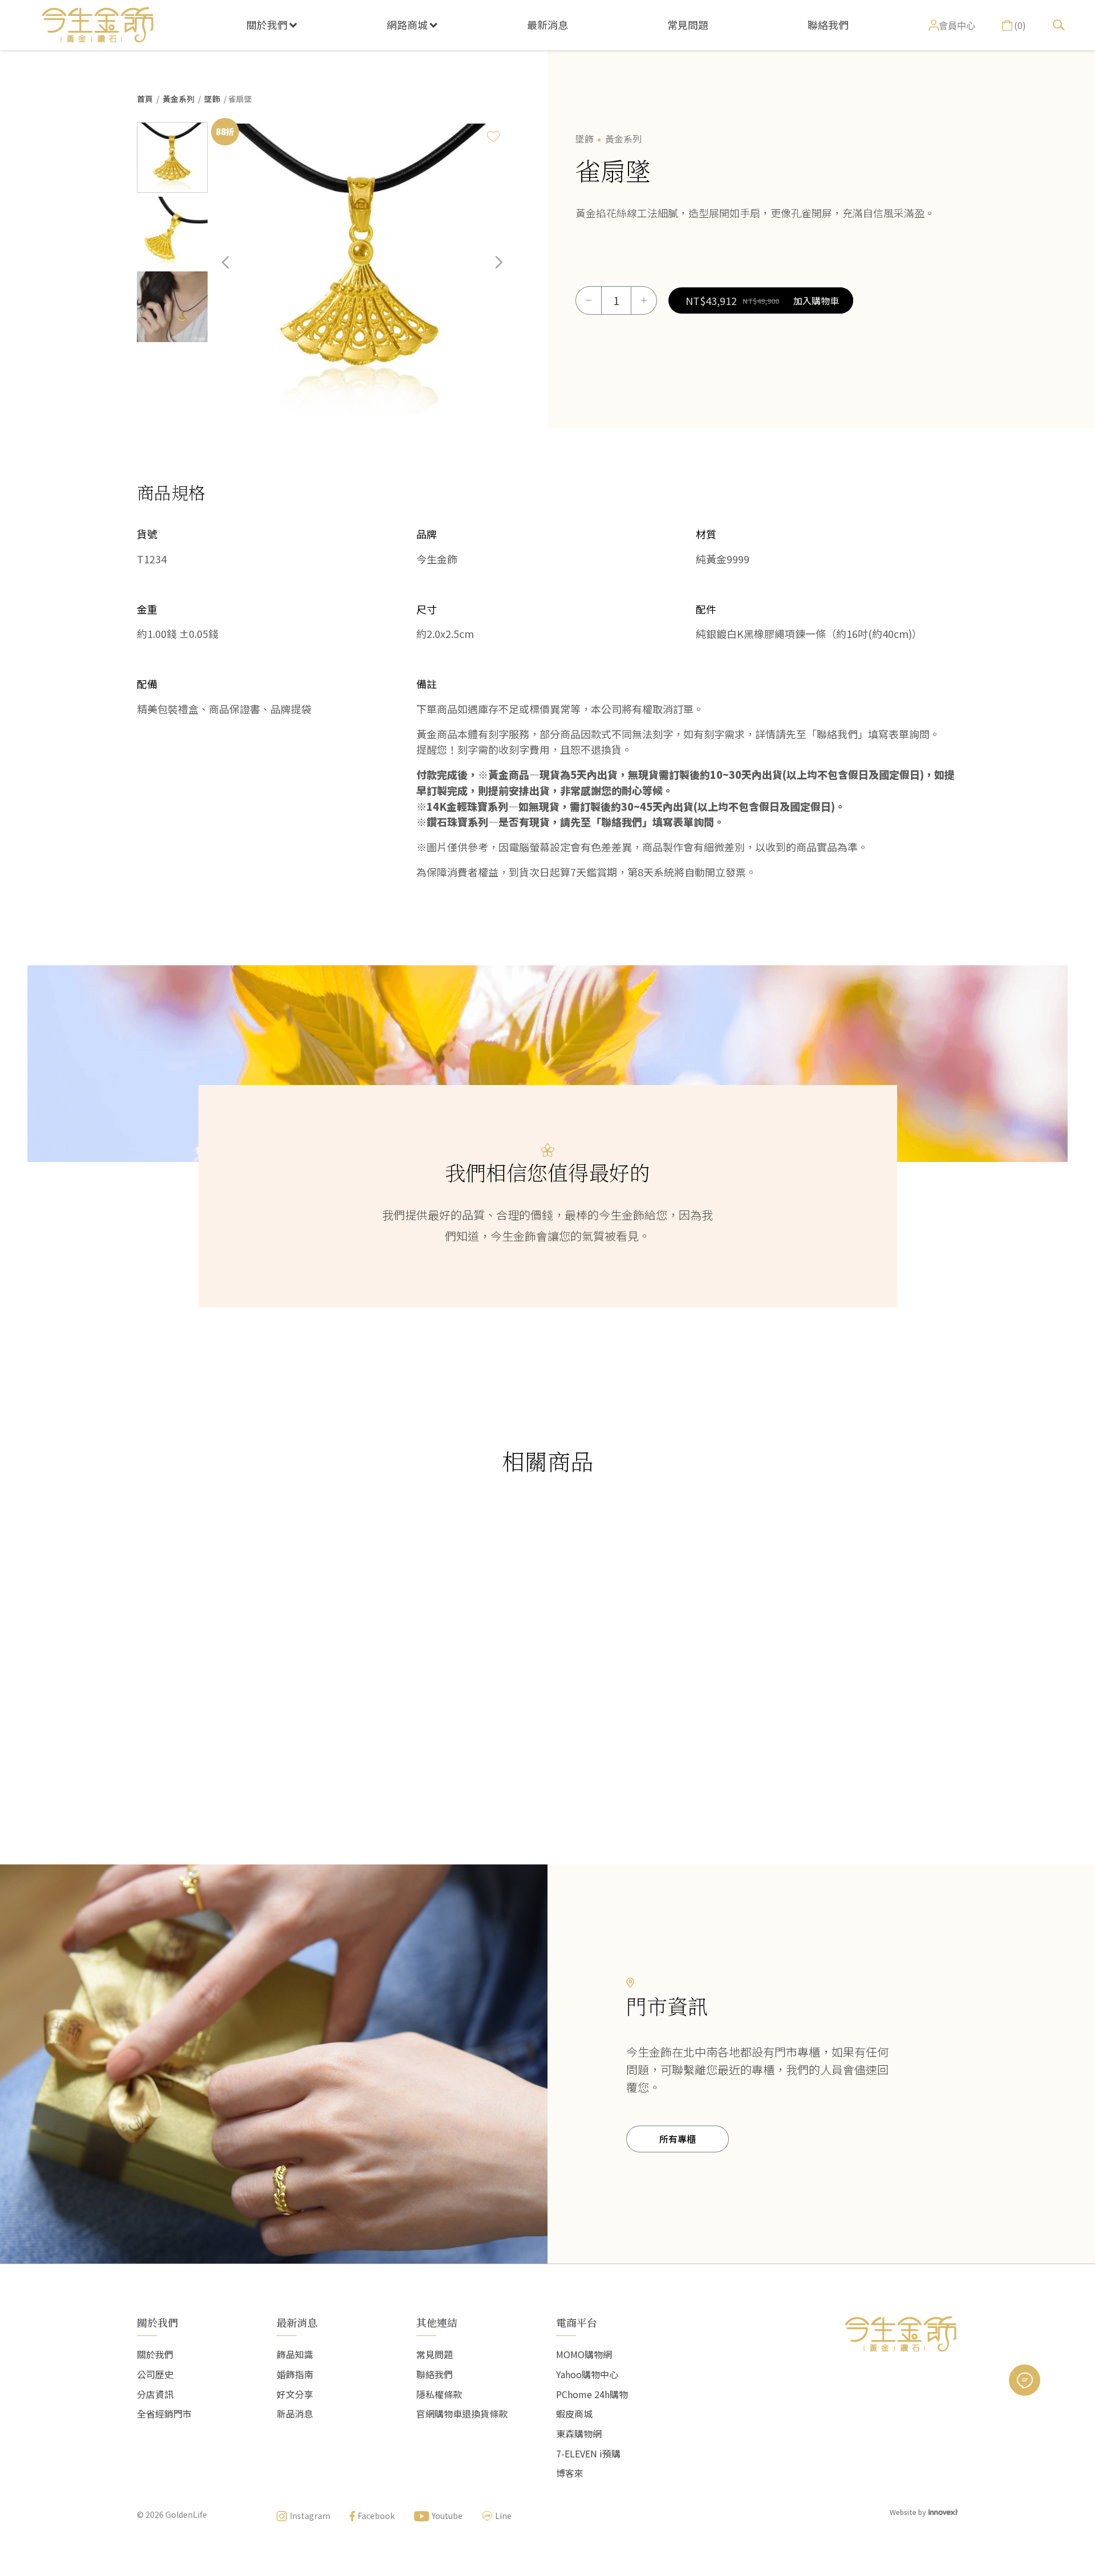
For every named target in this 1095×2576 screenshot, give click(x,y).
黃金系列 (179, 99)
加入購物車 (816, 300)
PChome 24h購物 (592, 2394)
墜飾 (212, 99)
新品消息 (295, 2414)
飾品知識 (295, 2354)
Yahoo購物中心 (587, 2374)
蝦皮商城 (574, 2414)
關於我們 (267, 25)
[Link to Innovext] (943, 2511)
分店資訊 (155, 2394)
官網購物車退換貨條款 (462, 2414)
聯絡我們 (828, 25)
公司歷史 (155, 2374)
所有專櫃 (678, 2139)
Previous (234, 271)
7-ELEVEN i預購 (588, 2453)
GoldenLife (186, 2514)
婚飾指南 (295, 2374)
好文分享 (295, 2394)
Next (490, 271)
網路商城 (407, 25)
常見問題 (688, 25)
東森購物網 (579, 2433)
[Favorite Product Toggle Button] (493, 136)
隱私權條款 (439, 2394)
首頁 (145, 99)
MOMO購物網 (584, 2354)
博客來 (570, 2473)
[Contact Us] (1025, 2380)
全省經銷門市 (164, 2414)
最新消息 (547, 25)
